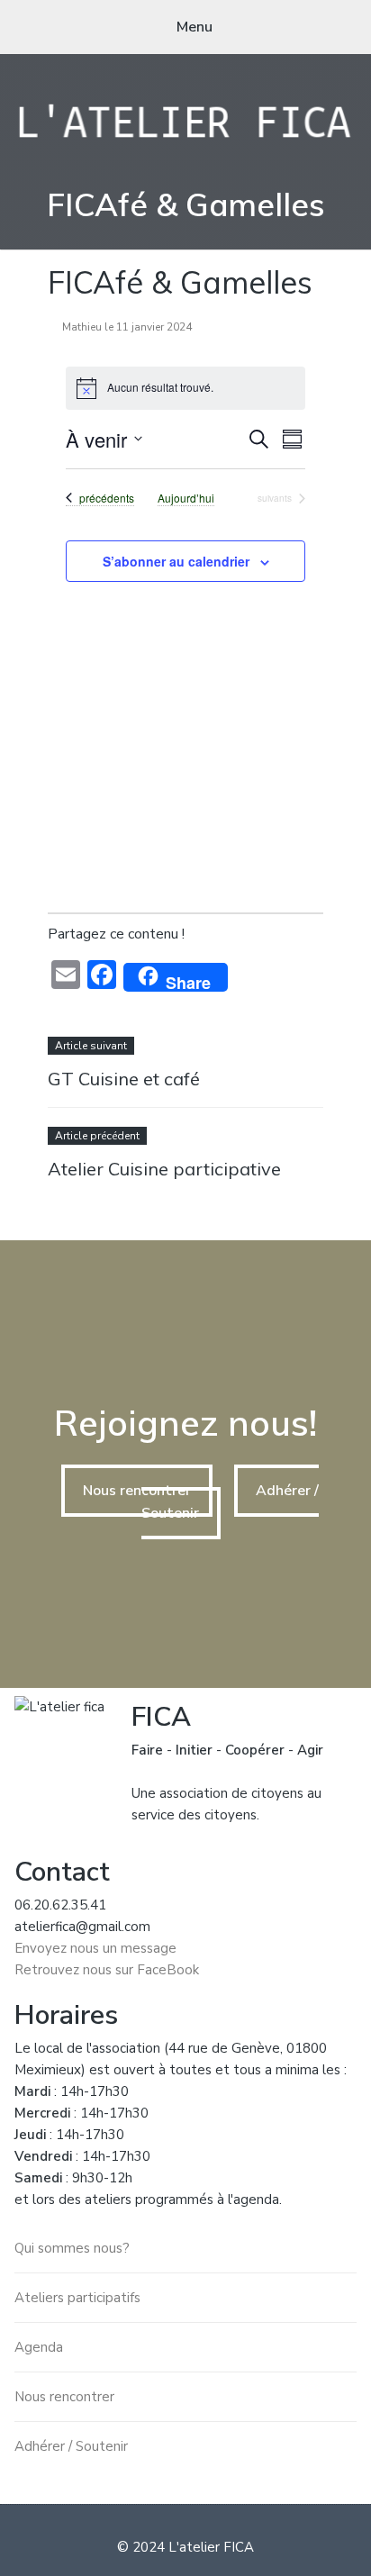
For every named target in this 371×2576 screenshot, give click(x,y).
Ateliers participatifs (77, 2298)
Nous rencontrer (137, 1491)
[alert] (186, 388)
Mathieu (82, 327)
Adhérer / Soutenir (71, 2446)
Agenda (39, 2347)
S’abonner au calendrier (176, 561)
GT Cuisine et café (124, 1079)
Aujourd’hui (186, 498)
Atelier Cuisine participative (164, 1169)
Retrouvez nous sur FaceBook (107, 1970)
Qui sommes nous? (72, 2248)
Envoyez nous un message (95, 1948)
